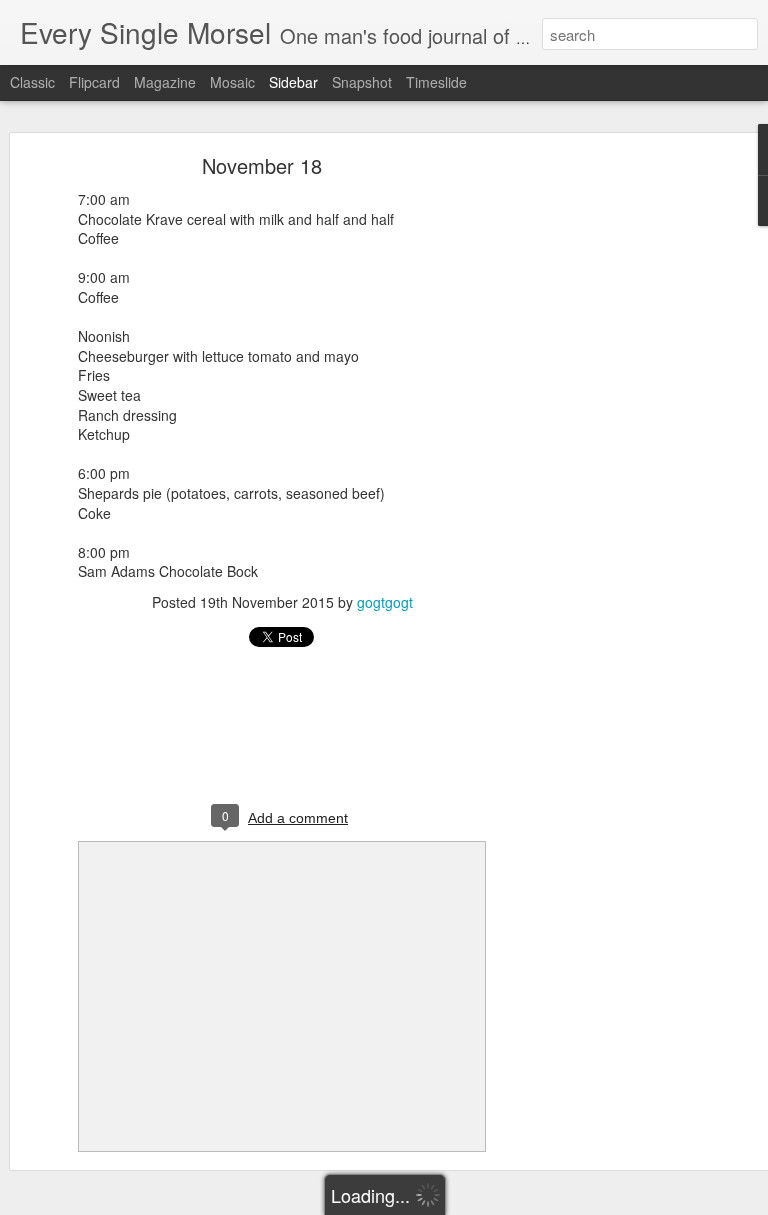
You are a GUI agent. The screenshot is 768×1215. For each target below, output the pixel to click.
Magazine (165, 82)
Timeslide (436, 82)
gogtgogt (385, 602)
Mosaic (232, 82)
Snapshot (362, 82)
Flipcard (94, 82)
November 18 (262, 165)
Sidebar (293, 82)
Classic (32, 82)
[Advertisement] (596, 476)
